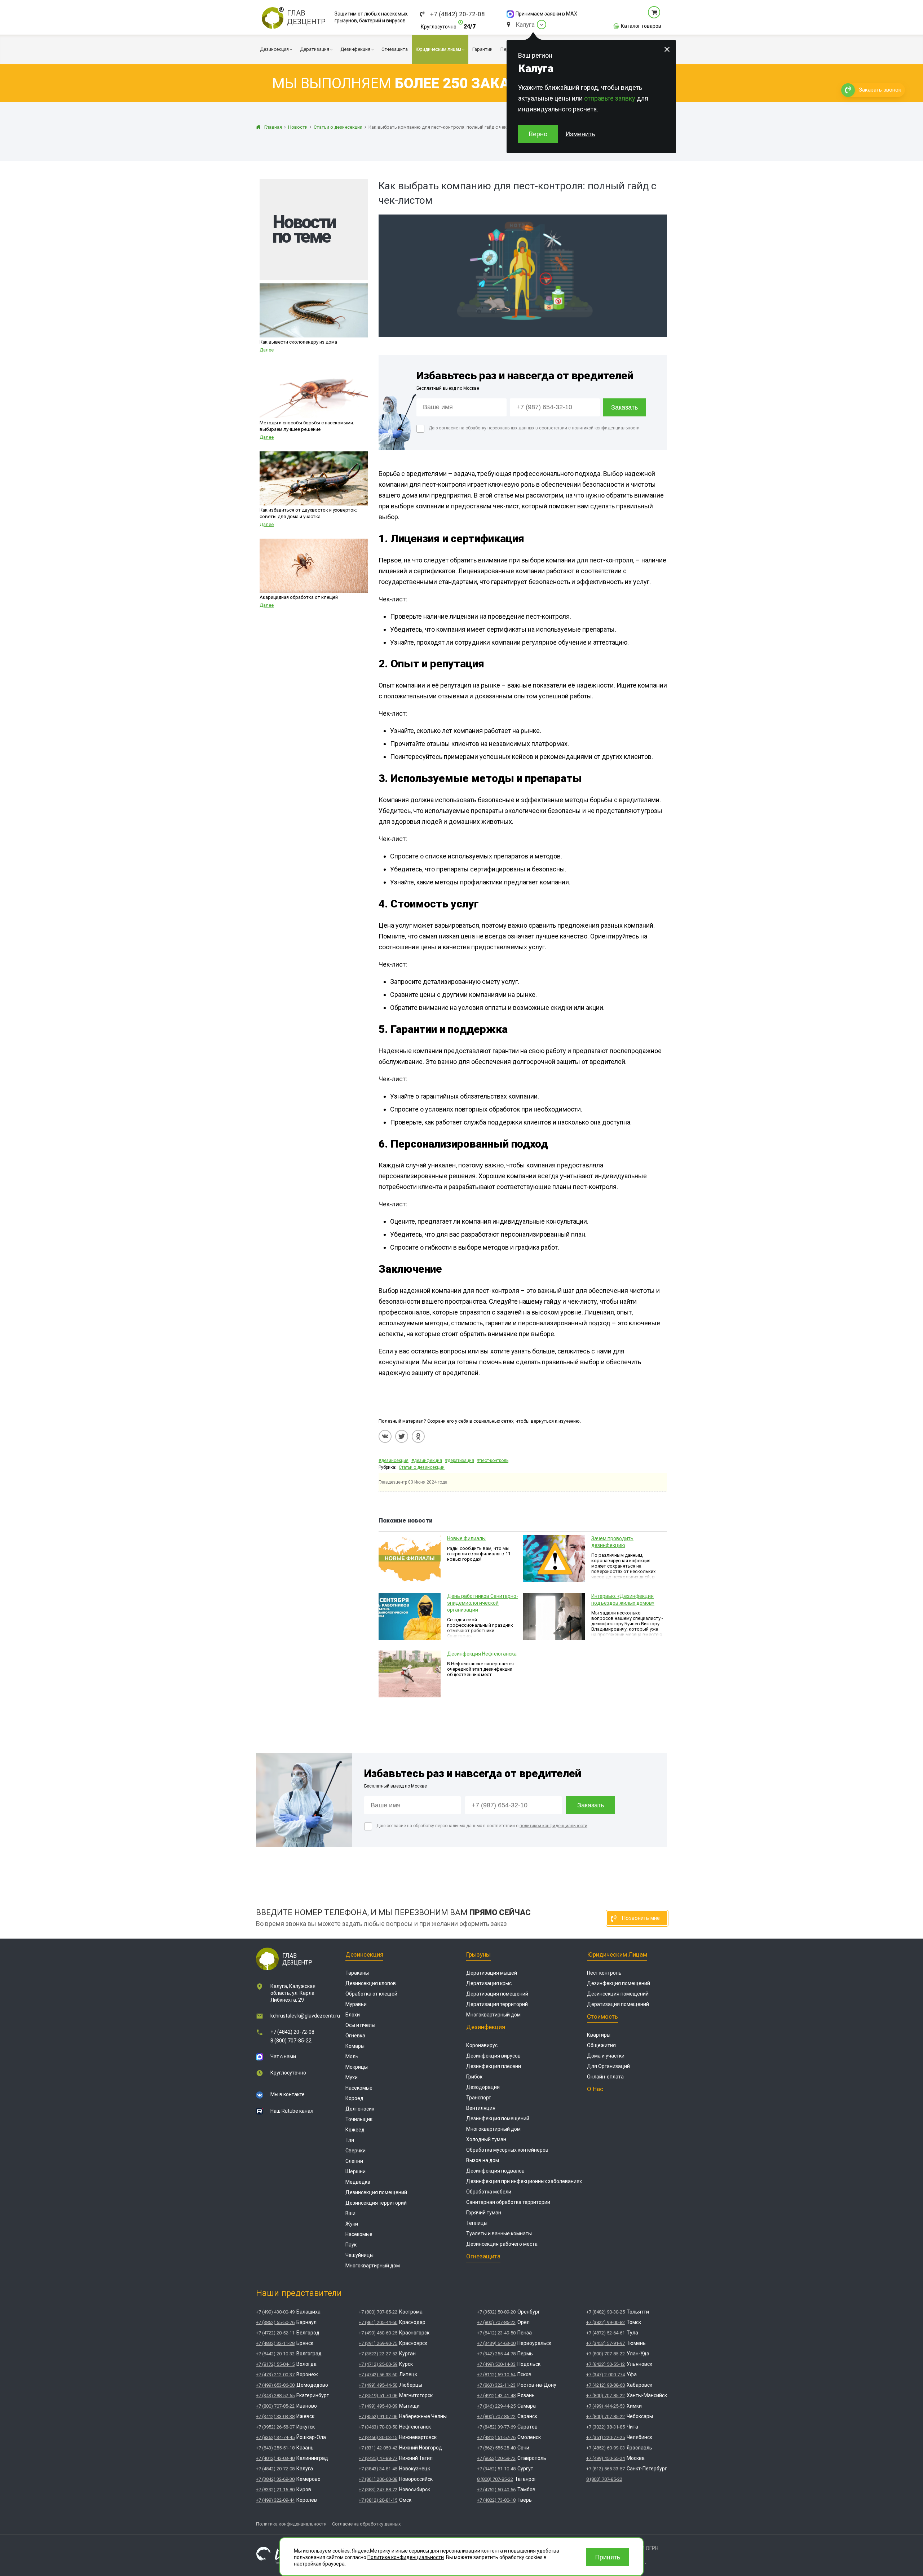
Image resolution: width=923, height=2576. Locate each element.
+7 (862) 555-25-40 (496, 2448)
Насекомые (359, 2088)
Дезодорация (483, 2087)
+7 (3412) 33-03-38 (275, 2416)
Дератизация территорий (497, 2004)
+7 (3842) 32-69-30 (275, 2479)
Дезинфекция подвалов (495, 2171)
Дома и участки (606, 2056)
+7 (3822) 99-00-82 (606, 2322)
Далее (267, 350)
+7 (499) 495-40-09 (378, 2406)
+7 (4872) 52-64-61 (606, 2333)
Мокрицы (357, 2067)
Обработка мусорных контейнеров (507, 2150)
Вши (350, 2213)
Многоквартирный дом (373, 2266)
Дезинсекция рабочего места (502, 2244)
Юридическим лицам (617, 1954)
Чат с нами (283, 2056)
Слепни (354, 2161)
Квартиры (599, 2035)
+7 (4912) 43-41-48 (496, 2396)
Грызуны (478, 1954)
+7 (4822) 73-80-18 (496, 2500)
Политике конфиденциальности (406, 2557)
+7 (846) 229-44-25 (496, 2406)
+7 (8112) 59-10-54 (496, 2375)
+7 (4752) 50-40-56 (496, 2490)
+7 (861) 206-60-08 (378, 2479)
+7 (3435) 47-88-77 (378, 2458)
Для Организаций (608, 2066)
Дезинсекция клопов (371, 1983)
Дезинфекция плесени (494, 2066)
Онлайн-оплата (605, 2077)
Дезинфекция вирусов (493, 2056)
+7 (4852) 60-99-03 (606, 2448)
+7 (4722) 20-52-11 (275, 2333)
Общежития (601, 2045)
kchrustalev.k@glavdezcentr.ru (305, 2016)
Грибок (474, 2077)
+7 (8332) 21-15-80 (275, 2490)
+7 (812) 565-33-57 (606, 2469)
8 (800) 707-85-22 (291, 2041)
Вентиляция (481, 2108)
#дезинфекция (427, 1461)
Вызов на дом (483, 2160)
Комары (355, 2046)
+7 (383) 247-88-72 (378, 2490)
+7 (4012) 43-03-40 (275, 2458)
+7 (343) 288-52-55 (275, 2396)
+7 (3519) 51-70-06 (378, 2396)
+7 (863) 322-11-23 (496, 2385)
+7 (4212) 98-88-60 (606, 2385)
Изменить (580, 134)
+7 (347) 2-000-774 (606, 2375)
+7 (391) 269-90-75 (378, 2343)
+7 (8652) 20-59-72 (496, 2458)
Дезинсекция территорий (376, 2203)
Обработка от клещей (371, 1994)
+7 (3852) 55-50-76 (275, 2322)
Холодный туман (486, 2139)
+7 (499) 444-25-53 (606, 2406)
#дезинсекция (394, 1461)
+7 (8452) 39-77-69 (496, 2427)
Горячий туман (484, 2213)
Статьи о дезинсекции (422, 1467)
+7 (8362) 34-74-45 (275, 2437)
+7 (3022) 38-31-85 (606, 2427)
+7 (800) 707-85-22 (275, 2406)
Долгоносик (360, 2109)
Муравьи (356, 2004)
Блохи (353, 2015)
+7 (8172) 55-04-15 (275, 2364)
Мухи (352, 2077)
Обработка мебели (489, 2192)
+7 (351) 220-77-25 (606, 2437)
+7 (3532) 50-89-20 (496, 2312)
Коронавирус (482, 2045)
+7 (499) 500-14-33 (496, 2364)
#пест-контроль (493, 1461)
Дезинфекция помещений (498, 2118)
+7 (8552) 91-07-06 (378, 2416)
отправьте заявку (610, 98)
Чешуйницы (359, 2255)
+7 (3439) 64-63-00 (496, 2343)
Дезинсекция (364, 1954)
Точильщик (359, 2119)
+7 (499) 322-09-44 (275, 2500)
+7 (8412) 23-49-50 (496, 2333)
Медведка (358, 2182)
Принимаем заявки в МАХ (546, 14)
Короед (354, 2098)
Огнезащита (483, 2256)
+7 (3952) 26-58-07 (275, 2427)
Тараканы (357, 1973)
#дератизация (460, 1461)
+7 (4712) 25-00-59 (378, 2364)
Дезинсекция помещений (376, 2192)
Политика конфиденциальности (291, 2524)
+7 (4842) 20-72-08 (458, 14)
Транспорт (479, 2098)
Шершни (355, 2171)
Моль (352, 2056)
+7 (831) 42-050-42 (378, 2448)
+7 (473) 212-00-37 (275, 2375)
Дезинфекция (486, 2027)
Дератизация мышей (492, 1973)
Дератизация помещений (497, 1994)
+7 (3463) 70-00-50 (378, 2427)
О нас (595, 2089)
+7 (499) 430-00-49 (275, 2312)
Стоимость (602, 2016)
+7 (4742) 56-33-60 (378, 2375)
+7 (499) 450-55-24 (606, 2458)
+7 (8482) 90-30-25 (606, 2312)
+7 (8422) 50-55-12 (606, 2364)
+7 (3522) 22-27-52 (378, 2354)
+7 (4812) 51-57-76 (496, 2437)
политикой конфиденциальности (606, 428)
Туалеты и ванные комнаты (499, 2233)
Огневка (355, 2036)
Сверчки (355, 2151)
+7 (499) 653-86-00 (275, 2385)
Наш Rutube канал (292, 2111)
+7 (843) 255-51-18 (275, 2448)
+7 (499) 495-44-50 (378, 2385)
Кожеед (355, 2130)
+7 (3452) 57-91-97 (606, 2343)
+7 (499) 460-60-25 (378, 2333)
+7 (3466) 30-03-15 (378, 2437)
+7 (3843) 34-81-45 (378, 2469)
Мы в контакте (288, 2094)
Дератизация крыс (489, 1983)
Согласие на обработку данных (366, 2524)
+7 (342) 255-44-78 (496, 2354)
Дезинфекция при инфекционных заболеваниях (524, 2181)
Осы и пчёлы (360, 2025)
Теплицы (477, 2223)
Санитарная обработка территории (508, 2202)
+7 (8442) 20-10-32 (275, 2354)
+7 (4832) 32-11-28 (275, 2343)
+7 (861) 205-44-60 (378, 2322)
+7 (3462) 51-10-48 (496, 2469)
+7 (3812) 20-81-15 (378, 2500)
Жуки (352, 2224)
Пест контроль (604, 1973)
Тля (350, 2140)
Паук (351, 2245)
